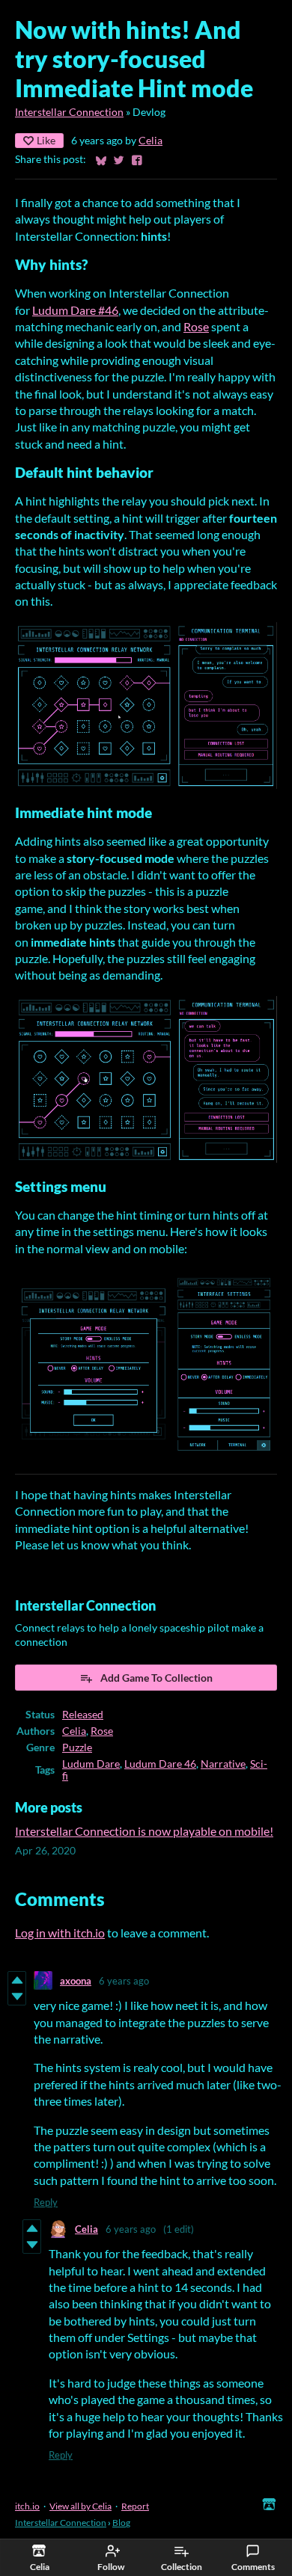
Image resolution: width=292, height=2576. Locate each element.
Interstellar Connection (69, 112)
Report (135, 2506)
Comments (253, 2567)
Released (83, 1715)
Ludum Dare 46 (160, 1764)
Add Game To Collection (156, 1678)
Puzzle (77, 1747)
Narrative (223, 1764)
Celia (150, 141)
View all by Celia (80, 2506)
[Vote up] (17, 1980)
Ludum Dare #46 (75, 310)
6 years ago (124, 1981)
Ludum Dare (91, 1764)
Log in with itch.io (60, 1933)
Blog (121, 2523)
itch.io (27, 2506)
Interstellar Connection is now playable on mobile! (144, 1831)
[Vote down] (17, 1996)
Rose (196, 326)
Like (46, 140)
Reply (46, 2202)
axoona (76, 1981)
